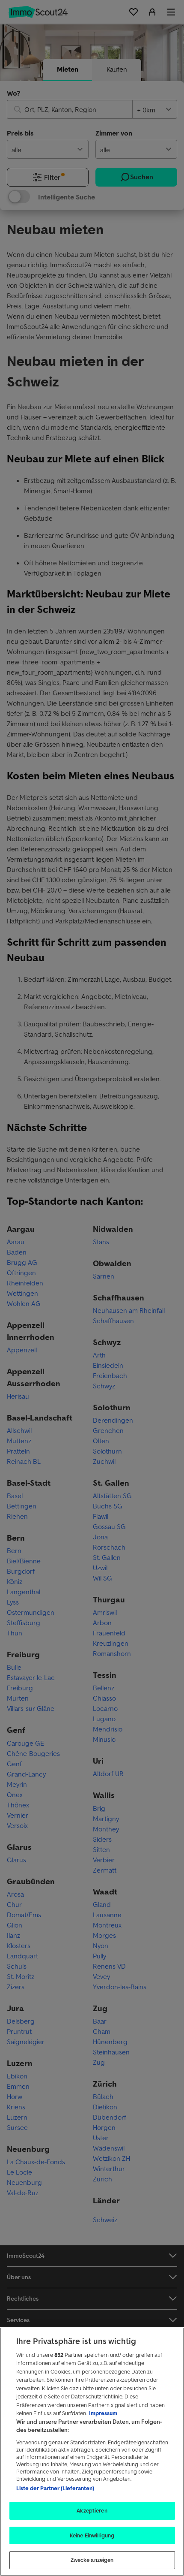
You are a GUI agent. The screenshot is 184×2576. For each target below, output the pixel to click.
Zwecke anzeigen (92, 2560)
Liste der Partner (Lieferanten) (55, 2488)
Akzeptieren (92, 2511)
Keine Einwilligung (92, 2535)
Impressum (103, 2413)
